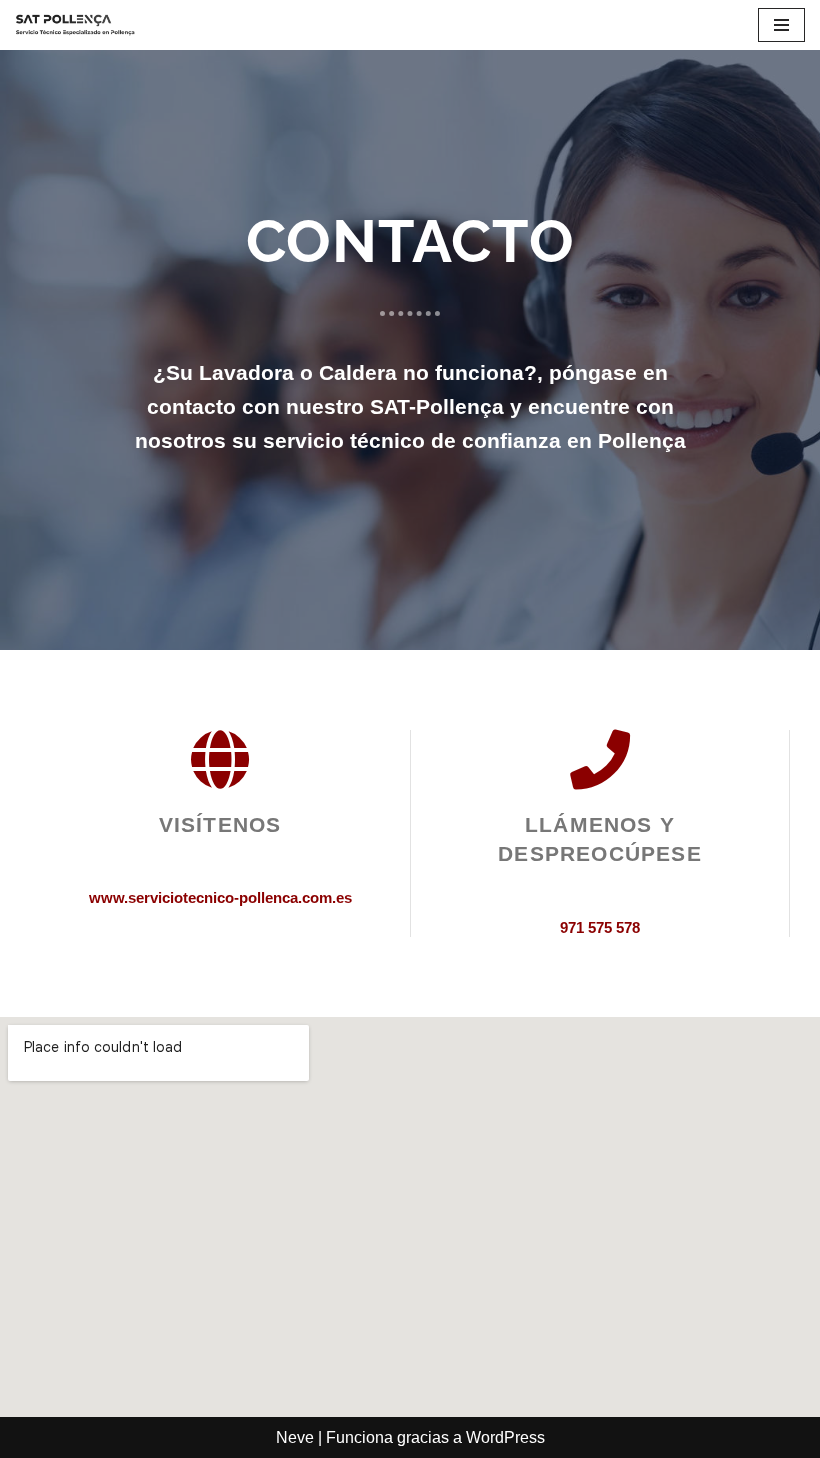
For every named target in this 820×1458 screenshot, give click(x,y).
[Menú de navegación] (781, 25)
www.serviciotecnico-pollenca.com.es (220, 897)
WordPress (505, 1437)
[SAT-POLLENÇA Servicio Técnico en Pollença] (75, 25)
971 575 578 (600, 927)
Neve (295, 1437)
